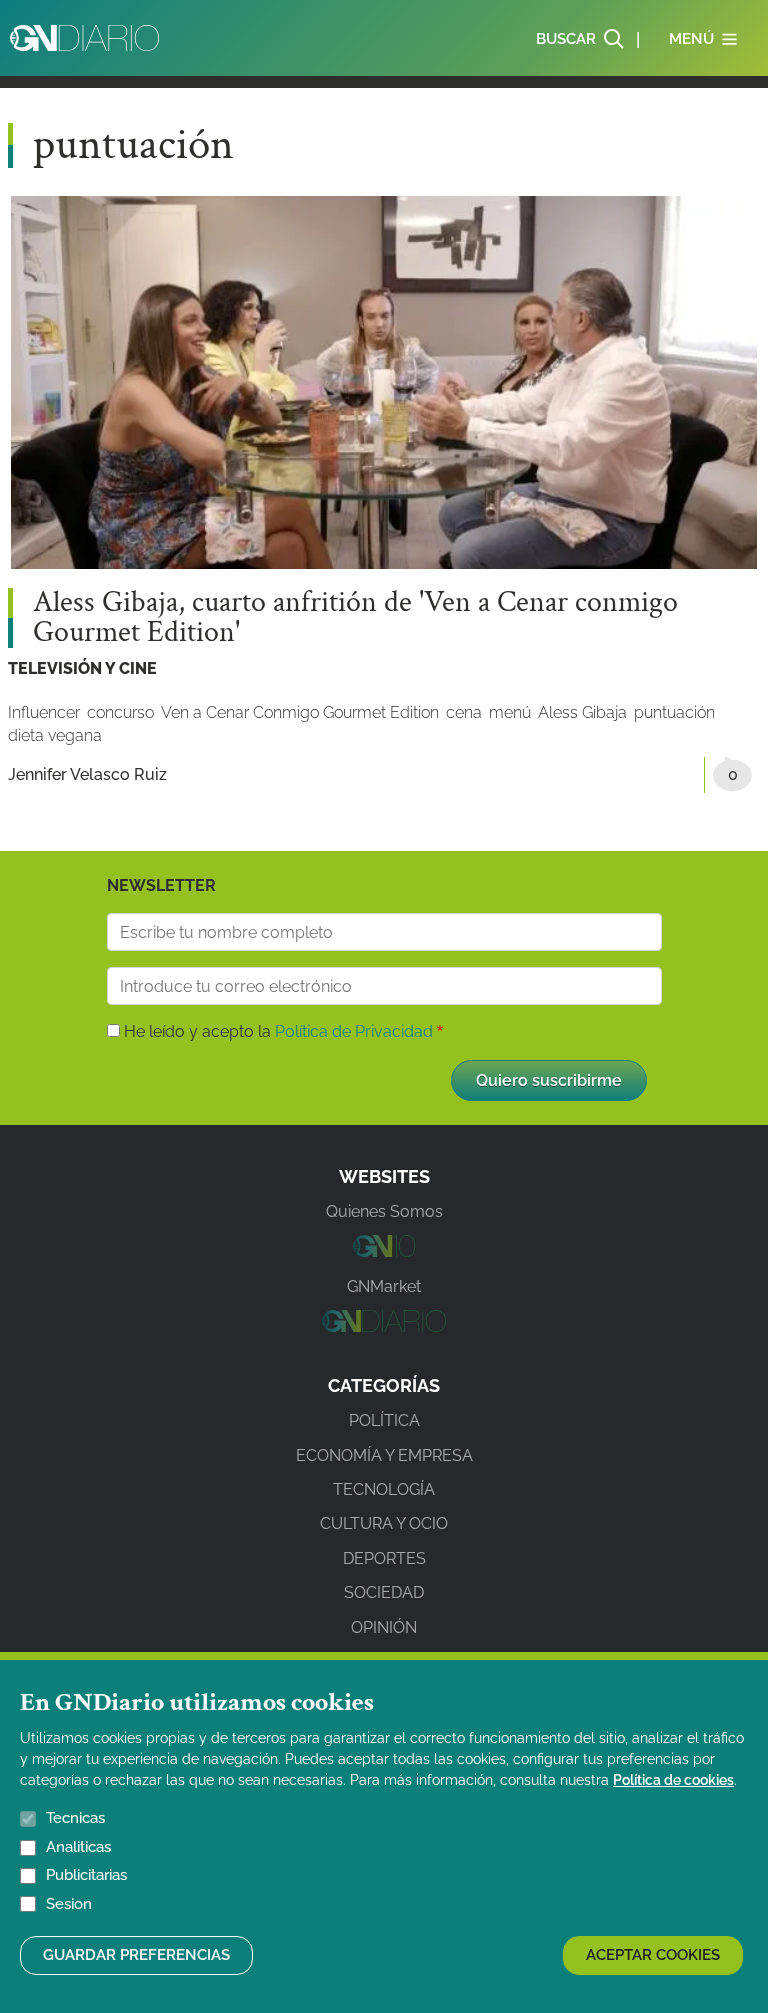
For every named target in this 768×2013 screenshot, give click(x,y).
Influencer (44, 712)
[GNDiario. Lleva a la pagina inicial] (84, 38)
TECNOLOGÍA (384, 1489)
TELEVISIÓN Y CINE (82, 668)
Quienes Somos (384, 1211)
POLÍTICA (384, 1420)
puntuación (674, 712)
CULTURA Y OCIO (384, 1523)
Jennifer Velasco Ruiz (87, 774)
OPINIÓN (384, 1627)
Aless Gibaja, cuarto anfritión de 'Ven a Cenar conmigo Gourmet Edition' (355, 618)
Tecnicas (75, 1818)
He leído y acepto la (278, 1031)
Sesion (69, 1904)
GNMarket (384, 1286)
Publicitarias (86, 1875)
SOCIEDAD (384, 1592)
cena (464, 712)
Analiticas (78, 1847)
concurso (120, 712)
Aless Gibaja (582, 712)
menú (510, 712)
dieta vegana (55, 735)
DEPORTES (384, 1558)
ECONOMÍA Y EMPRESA (384, 1455)
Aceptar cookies (653, 1955)
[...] (383, 1251)
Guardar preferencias (136, 1955)
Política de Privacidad (354, 1031)
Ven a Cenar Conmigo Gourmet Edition (300, 712)
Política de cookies (673, 1780)
